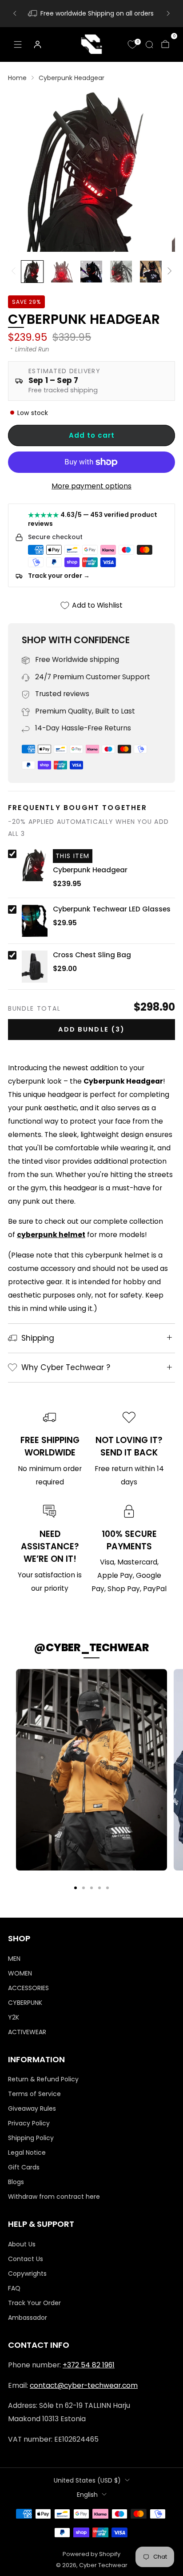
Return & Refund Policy (43, 2079)
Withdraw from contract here (54, 2197)
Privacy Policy (29, 2123)
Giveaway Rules (32, 2108)
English (87, 2495)
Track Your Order (34, 2303)
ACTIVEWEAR (27, 2032)
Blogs (16, 2182)
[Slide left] (15, 271)
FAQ (14, 2288)
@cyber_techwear (91, 1647)
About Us (22, 2244)
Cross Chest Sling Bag (92, 955)
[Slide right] (168, 271)
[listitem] (91, 13)
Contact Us (26, 2259)
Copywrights (27, 2274)
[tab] (76, 1888)
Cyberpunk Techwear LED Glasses (112, 909)
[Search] (149, 44)
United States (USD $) (87, 2480)
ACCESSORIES (28, 1988)
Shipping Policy (31, 2138)
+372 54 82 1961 (89, 2365)
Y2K (14, 2017)
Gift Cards (24, 2167)
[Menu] (18, 44)
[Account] (37, 44)
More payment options (91, 486)
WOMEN (20, 1973)
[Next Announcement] (168, 13)
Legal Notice (27, 2153)
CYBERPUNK (25, 2003)
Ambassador (28, 2318)
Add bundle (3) (91, 1029)
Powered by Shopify (91, 2554)
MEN (14, 1959)
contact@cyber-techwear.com (84, 2385)
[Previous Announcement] (15, 13)
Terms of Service (34, 2094)
